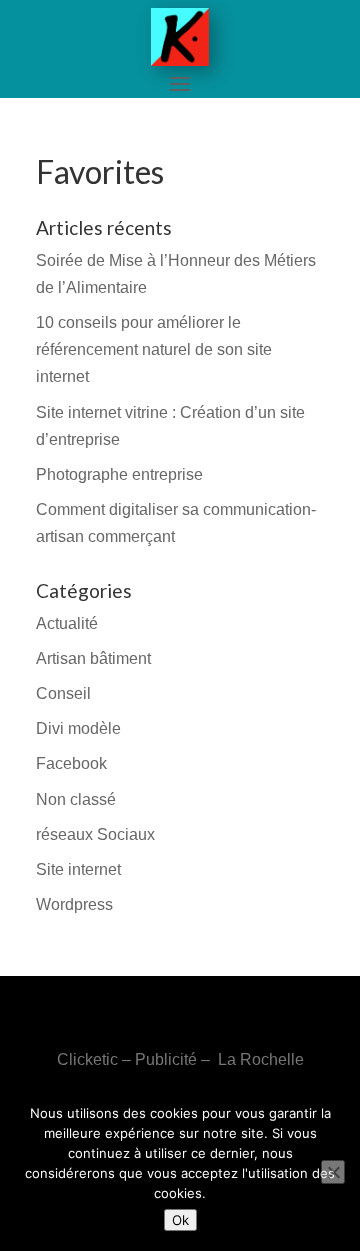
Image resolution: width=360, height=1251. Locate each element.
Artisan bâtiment (93, 658)
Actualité (67, 623)
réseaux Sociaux (95, 834)
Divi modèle (78, 728)
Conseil (63, 693)
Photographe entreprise (119, 474)
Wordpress (74, 904)
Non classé (76, 799)
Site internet (78, 869)
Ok (180, 1220)
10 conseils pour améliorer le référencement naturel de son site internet (154, 349)
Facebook (71, 763)
